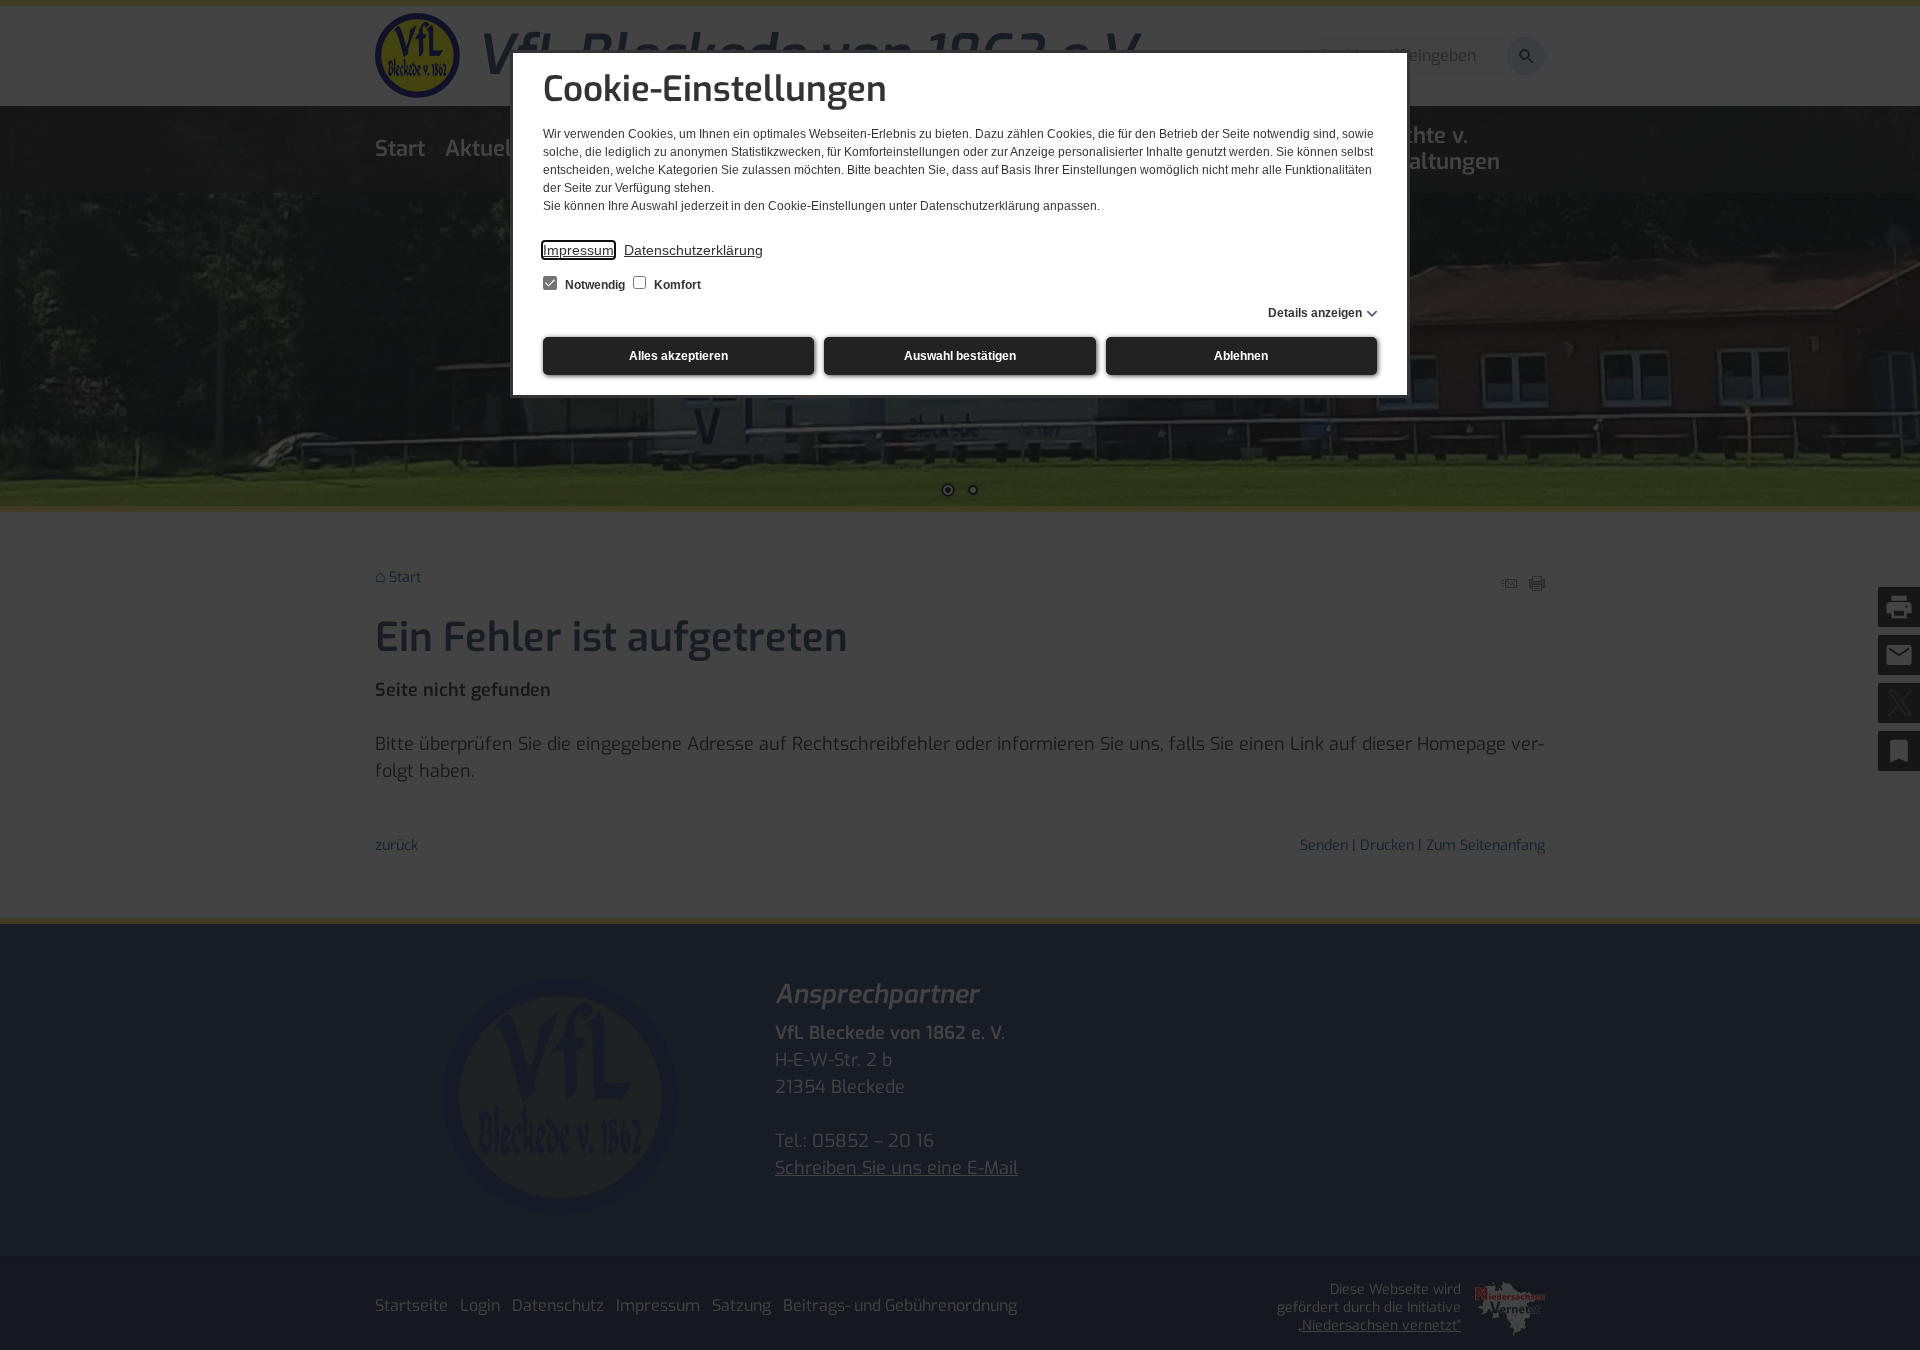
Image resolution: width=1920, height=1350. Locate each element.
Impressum (578, 250)
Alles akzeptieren (678, 356)
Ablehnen (1241, 356)
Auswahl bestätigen (960, 356)
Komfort (676, 285)
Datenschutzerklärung (693, 250)
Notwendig (595, 285)
